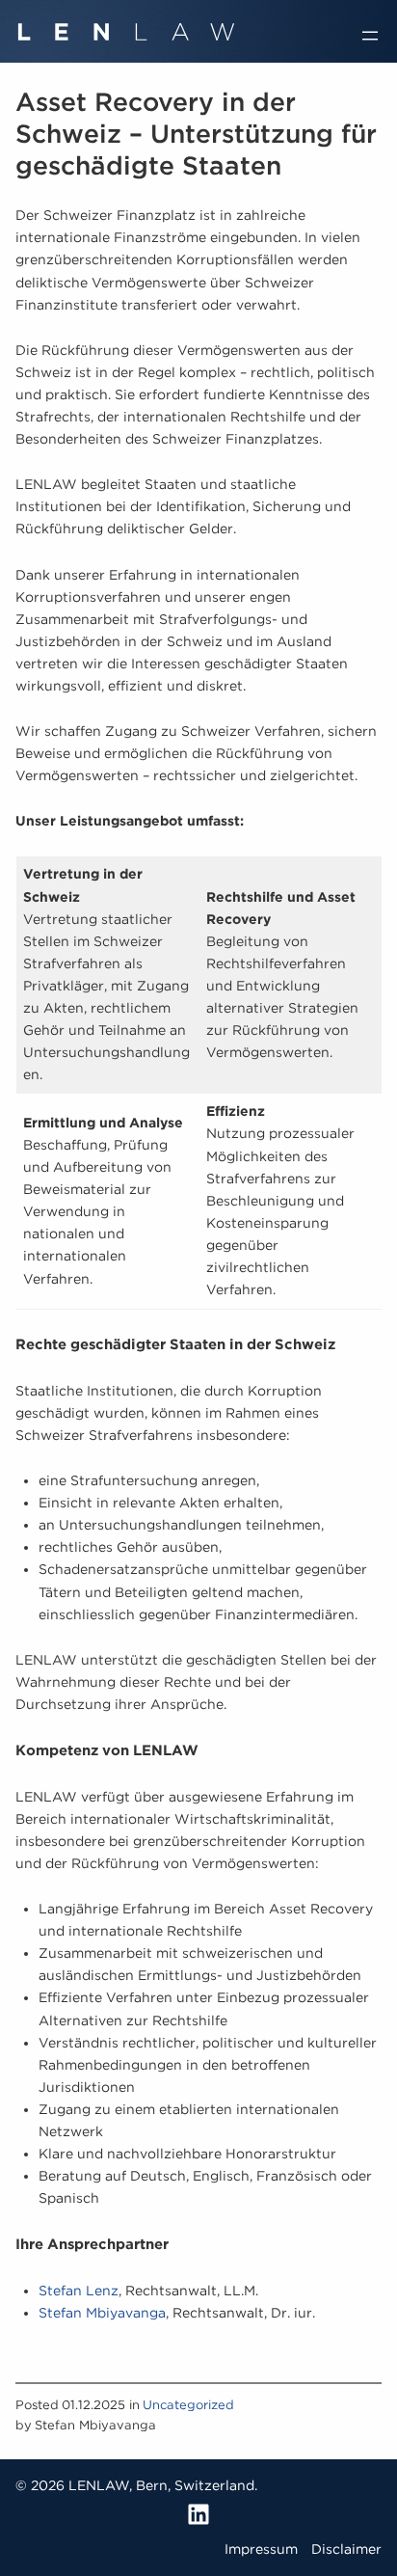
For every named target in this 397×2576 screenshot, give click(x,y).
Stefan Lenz (79, 2291)
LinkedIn (198, 2514)
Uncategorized (188, 2405)
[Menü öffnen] (370, 36)
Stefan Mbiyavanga (102, 2313)
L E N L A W (126, 25)
